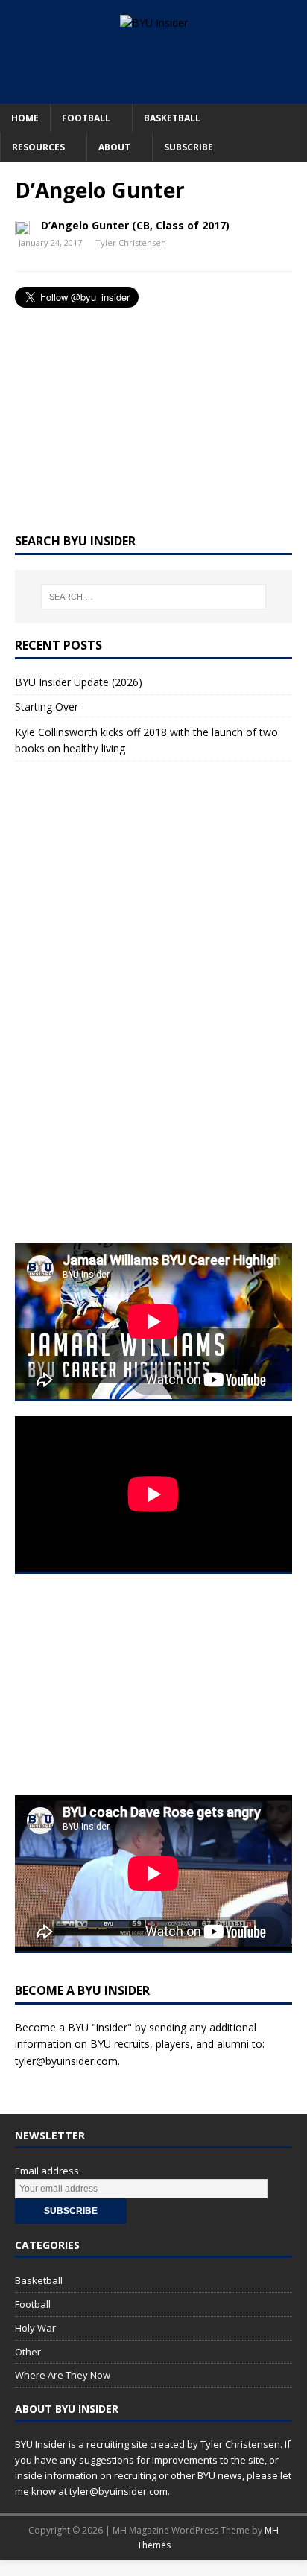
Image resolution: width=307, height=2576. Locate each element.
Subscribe (189, 147)
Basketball (172, 118)
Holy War (35, 2328)
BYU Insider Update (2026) (79, 682)
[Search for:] (154, 597)
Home (25, 118)
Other (28, 2352)
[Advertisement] (161, 65)
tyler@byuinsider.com (66, 2061)
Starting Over (47, 707)
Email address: (48, 2171)
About (114, 147)
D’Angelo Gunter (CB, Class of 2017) (135, 225)
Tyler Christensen (131, 242)
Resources (38, 147)
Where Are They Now (63, 2375)
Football (86, 118)
